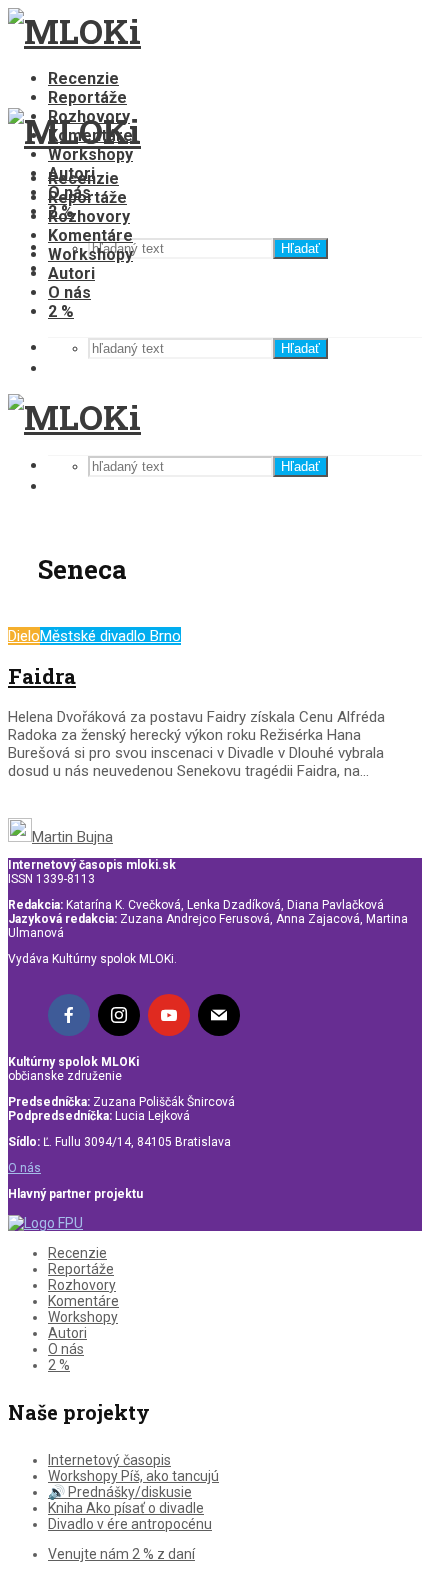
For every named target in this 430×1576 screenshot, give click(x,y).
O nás (69, 292)
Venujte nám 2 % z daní (121, 1554)
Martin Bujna (72, 837)
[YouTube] (169, 1015)
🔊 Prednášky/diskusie (120, 1492)
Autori (71, 273)
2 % (61, 311)
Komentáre (90, 235)
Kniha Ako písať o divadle (126, 1508)
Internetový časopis (109, 1460)
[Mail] (219, 1015)
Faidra (42, 676)
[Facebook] (69, 1015)
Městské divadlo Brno (110, 636)
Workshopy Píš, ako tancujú (133, 1476)
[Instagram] (119, 1015)
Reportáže (87, 97)
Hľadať (300, 248)
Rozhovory (89, 216)
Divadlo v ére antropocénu (130, 1524)
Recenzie (83, 78)
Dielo (24, 636)
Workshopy (90, 154)
